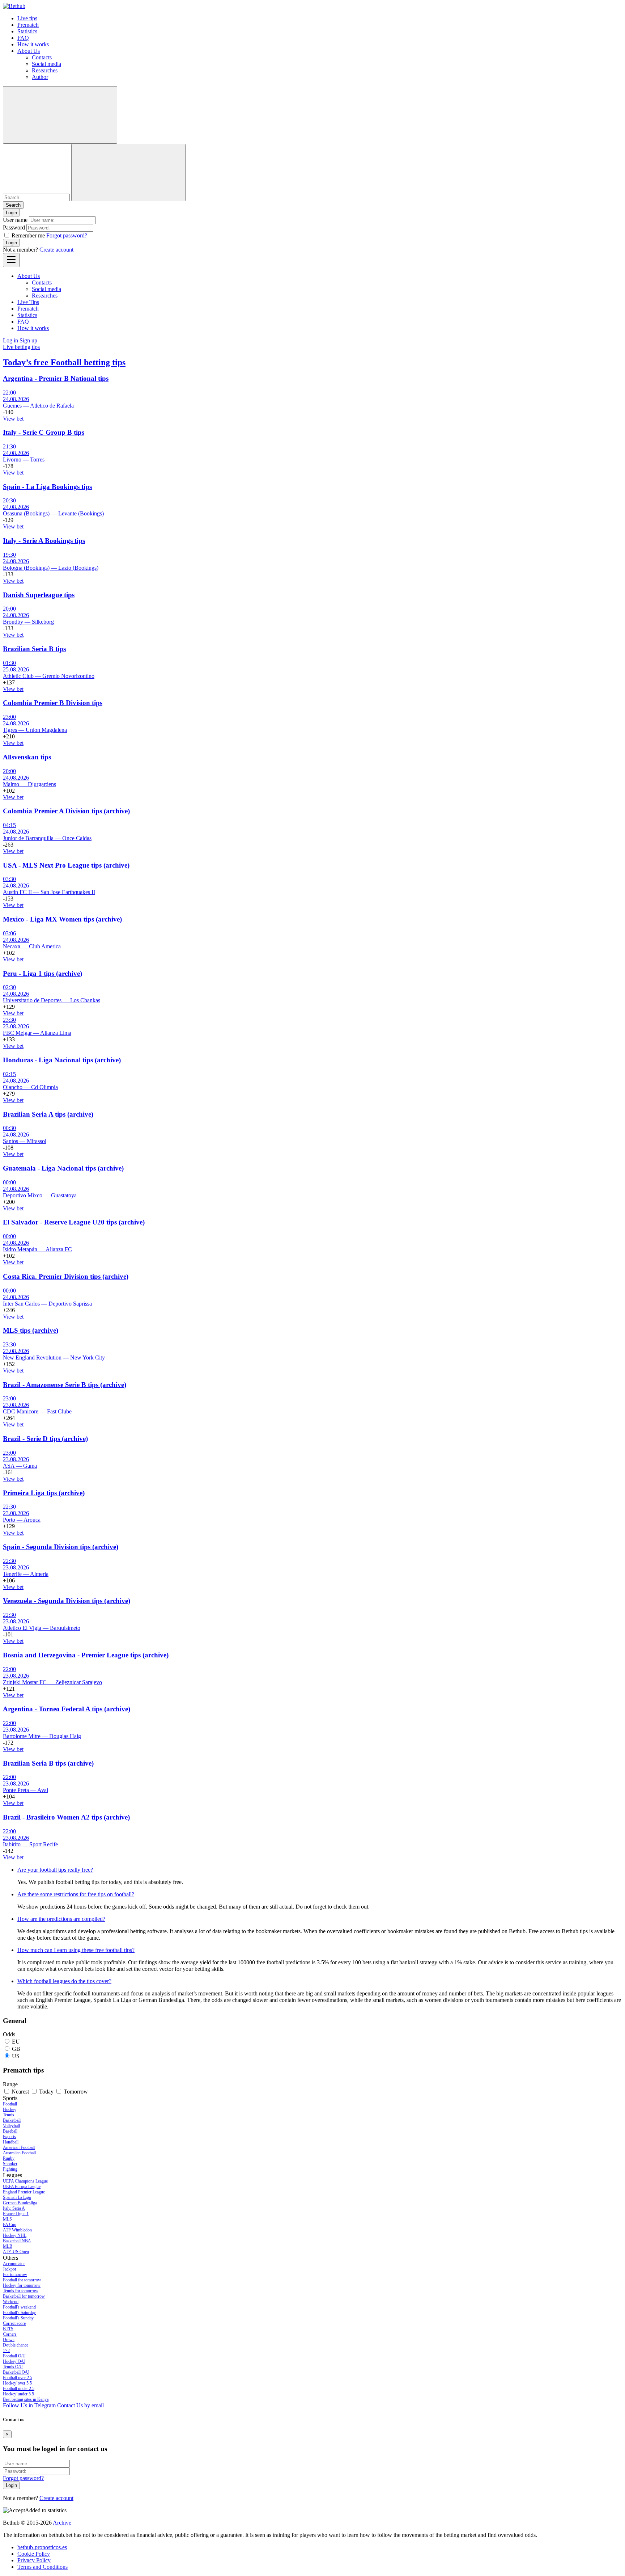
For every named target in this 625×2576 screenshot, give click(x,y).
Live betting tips (21, 347)
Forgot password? (67, 235)
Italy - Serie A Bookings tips (44, 541)
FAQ (23, 38)
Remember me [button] (28, 235)
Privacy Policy (34, 2560)
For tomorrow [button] (15, 2274)
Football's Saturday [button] (19, 2313)
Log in (10, 340)
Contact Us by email (80, 2405)
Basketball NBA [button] (17, 2241)
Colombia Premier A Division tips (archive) (66, 811)
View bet (13, 419)
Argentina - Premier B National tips (56, 378)
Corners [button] (10, 2334)
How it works (33, 44)
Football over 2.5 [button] (18, 2378)
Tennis (8, 2115)
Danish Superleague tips (39, 595)
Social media (46, 64)
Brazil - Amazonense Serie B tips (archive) (65, 1385)
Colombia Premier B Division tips (53, 703)
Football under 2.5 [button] (19, 2389)
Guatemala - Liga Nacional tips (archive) (63, 1168)
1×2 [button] (6, 2351)
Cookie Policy (34, 2554)
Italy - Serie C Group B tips (44, 432)
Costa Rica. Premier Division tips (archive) (66, 1276)
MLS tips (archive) (31, 1330)
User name (15, 220)
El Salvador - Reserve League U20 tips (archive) (74, 1222)
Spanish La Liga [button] (17, 2197)
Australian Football (19, 2153)
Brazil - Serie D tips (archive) (45, 1439)
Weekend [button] (11, 2302)
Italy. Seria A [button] (14, 2208)
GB (16, 2049)
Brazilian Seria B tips (34, 649)
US (16, 2056)
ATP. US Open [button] (16, 2252)
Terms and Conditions (42, 2567)
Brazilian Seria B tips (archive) (48, 1763)
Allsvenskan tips (27, 757)
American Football (19, 2147)
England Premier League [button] (24, 2192)
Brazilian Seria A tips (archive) (48, 1114)
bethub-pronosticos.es (42, 2547)
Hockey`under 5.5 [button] (18, 2394)
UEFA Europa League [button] (22, 2187)
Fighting (10, 2169)
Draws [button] (9, 2340)
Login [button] (11, 213)
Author (40, 77)
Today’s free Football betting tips (64, 362)
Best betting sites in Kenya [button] (26, 2399)
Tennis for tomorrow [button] (21, 2291)
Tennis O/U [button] (13, 2367)
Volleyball (11, 2126)
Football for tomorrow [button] (22, 2280)
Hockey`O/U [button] (14, 2361)
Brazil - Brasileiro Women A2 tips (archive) (66, 1817)
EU (16, 2042)
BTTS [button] (8, 2329)
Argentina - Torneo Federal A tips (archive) (67, 1709)
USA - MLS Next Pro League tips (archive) (66, 865)
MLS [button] (7, 2219)
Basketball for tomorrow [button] (24, 2296)
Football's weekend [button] (19, 2307)
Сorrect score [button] (14, 2323)
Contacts (42, 57)
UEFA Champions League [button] (25, 2181)
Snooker (10, 2164)
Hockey (10, 2109)
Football (10, 2104)
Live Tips (28, 302)
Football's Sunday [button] (18, 2318)
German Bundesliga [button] (20, 2203)
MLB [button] (8, 2246)
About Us (29, 51)
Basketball (12, 2120)
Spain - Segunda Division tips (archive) (61, 1547)
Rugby (9, 2158)
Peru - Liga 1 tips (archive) (42, 973)
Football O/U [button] (14, 2356)
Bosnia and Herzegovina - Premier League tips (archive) (86, 1655)
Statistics (27, 31)
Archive (62, 2523)
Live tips (27, 18)
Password (14, 227)
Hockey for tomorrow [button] (22, 2285)
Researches (45, 70)
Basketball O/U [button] (16, 2372)
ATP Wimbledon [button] (17, 2230)
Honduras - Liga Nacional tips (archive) (62, 1060)
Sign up (28, 340)
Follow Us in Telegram (29, 2405)
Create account (56, 250)
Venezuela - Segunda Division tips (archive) (67, 1601)
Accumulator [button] (14, 2264)
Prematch (28, 25)
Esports (9, 2137)
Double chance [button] (16, 2345)
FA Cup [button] (10, 2225)
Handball (11, 2142)
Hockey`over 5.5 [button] (17, 2383)
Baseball (10, 2131)
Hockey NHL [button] (15, 2235)
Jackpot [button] (9, 2269)
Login (11, 243)
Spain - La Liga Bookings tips (47, 487)
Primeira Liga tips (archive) (44, 1493)
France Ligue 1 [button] (16, 2214)
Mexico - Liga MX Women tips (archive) (62, 919)
